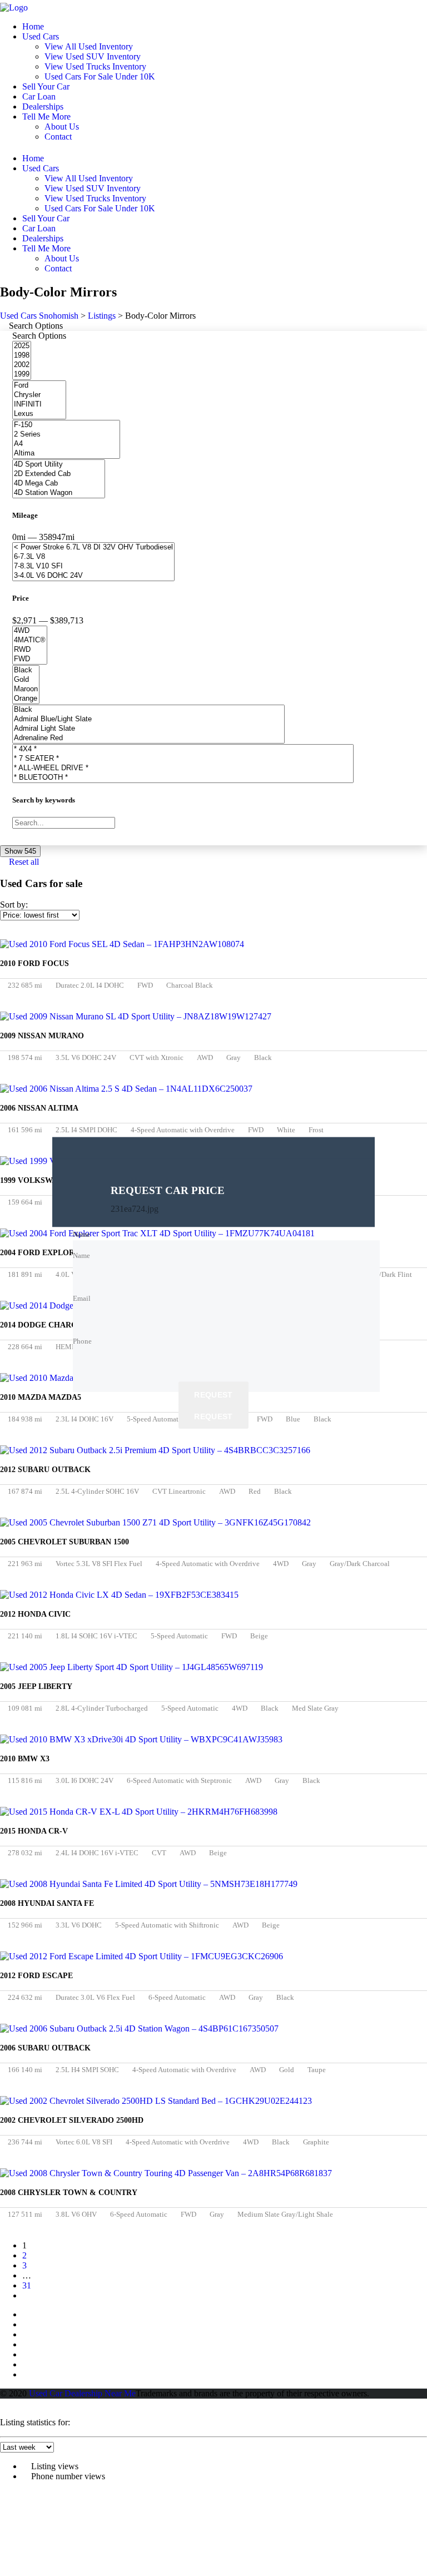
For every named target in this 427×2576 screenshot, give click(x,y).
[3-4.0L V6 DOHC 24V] (93, 576)
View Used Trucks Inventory (95, 66)
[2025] (22, 346)
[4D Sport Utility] (59, 465)
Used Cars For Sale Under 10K (100, 76)
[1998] (22, 356)
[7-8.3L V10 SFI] (93, 566)
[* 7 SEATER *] (183, 759)
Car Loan (39, 96)
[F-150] (66, 425)
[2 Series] (66, 435)
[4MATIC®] (30, 640)
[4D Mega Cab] (59, 484)
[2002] (22, 365)
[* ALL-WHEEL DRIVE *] (183, 768)
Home (33, 26)
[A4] (66, 444)
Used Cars (41, 36)
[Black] (26, 670)
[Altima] (66, 454)
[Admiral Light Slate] (148, 729)
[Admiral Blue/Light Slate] (148, 719)
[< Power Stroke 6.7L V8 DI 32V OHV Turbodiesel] (93, 548)
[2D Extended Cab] (59, 474)
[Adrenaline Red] (148, 738)
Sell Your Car (46, 86)
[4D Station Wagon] (59, 493)
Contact (58, 137)
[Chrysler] (39, 395)
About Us (62, 127)
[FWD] (30, 659)
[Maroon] (26, 689)
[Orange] (26, 699)
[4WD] (30, 631)
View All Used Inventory (89, 46)
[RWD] (30, 650)
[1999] (22, 375)
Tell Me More (46, 117)
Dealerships (43, 106)
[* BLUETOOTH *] (183, 778)
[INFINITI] (39, 405)
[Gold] (26, 680)
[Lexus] (39, 414)
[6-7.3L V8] (93, 557)
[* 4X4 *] (183, 749)
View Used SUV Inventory (93, 56)
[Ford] (39, 386)
